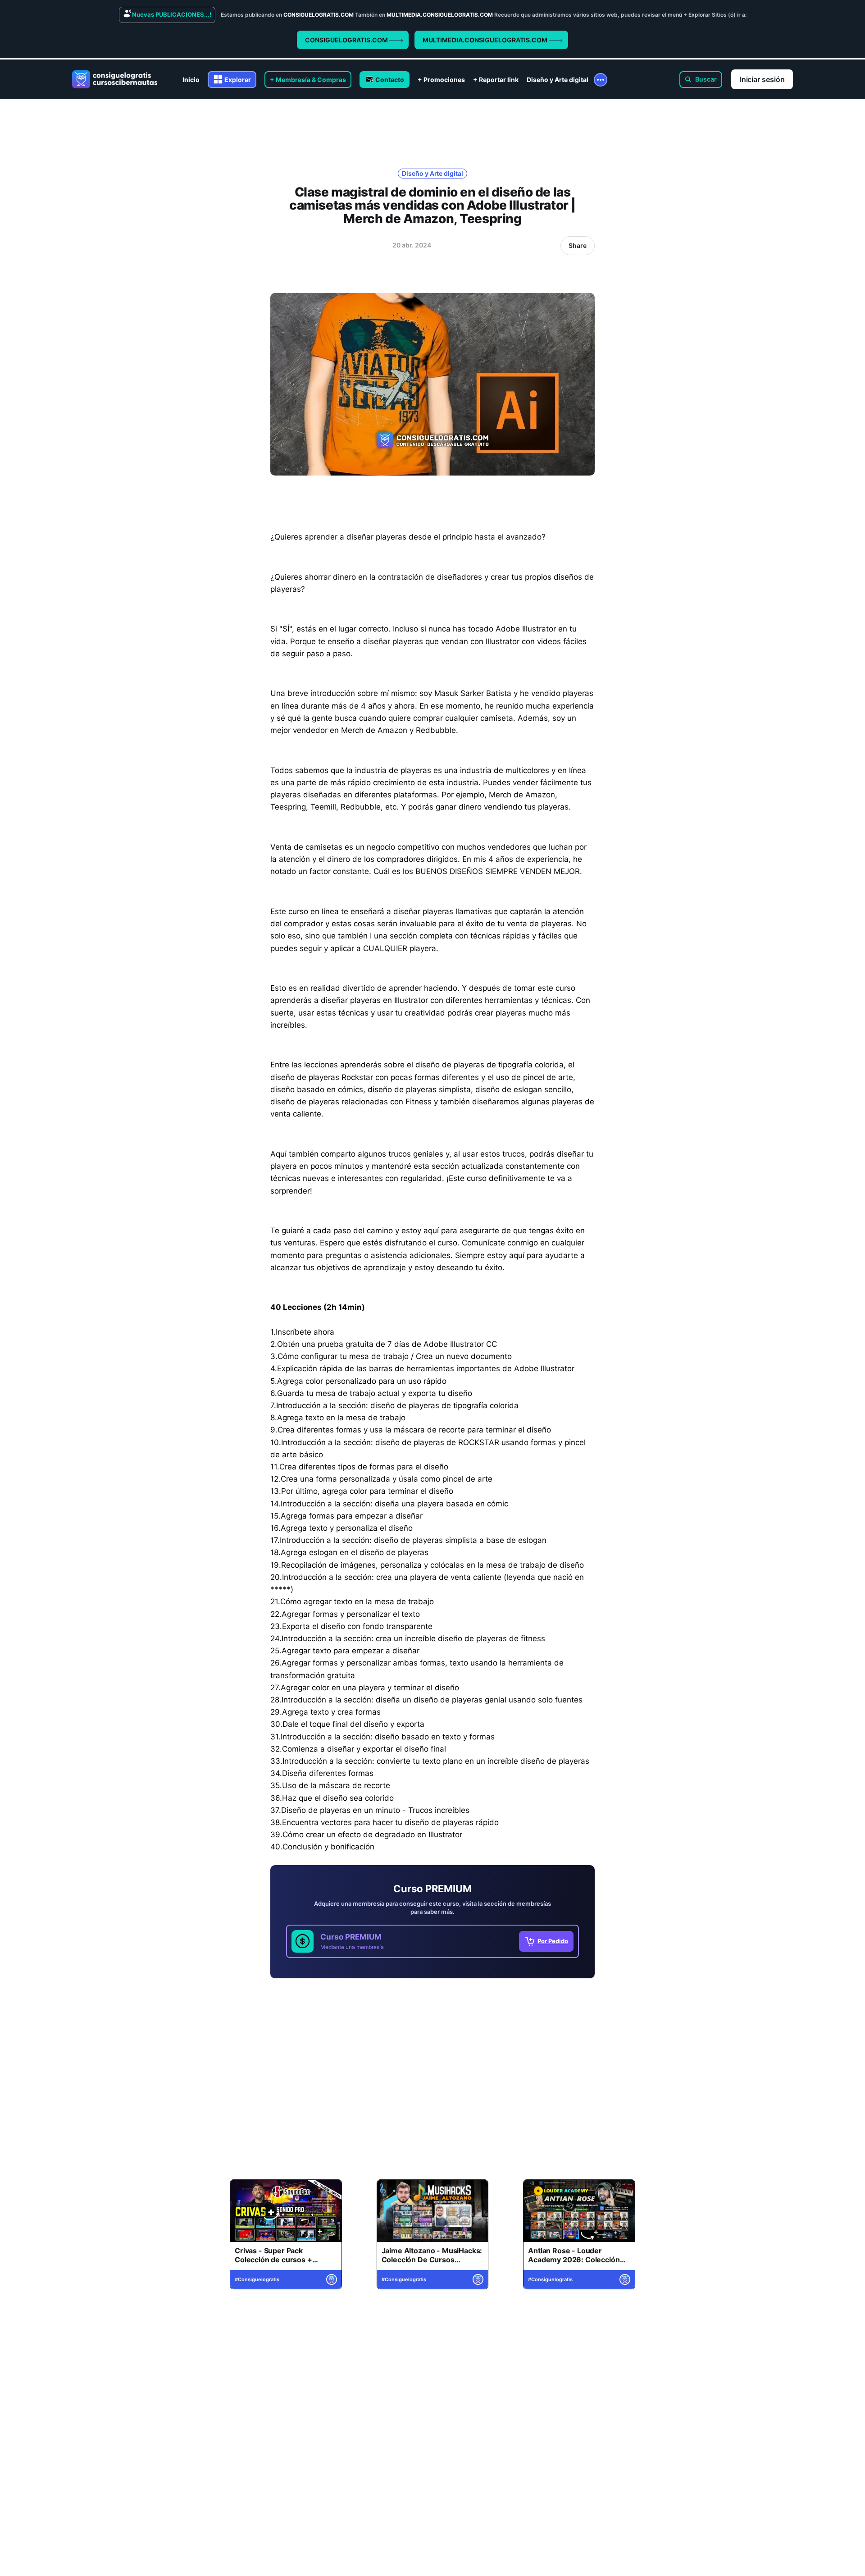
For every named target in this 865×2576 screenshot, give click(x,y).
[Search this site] (701, 80)
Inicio (191, 80)
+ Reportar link (496, 80)
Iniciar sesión (762, 79)
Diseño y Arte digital (558, 80)
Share (578, 245)
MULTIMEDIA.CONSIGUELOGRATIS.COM (486, 40)
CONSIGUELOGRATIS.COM (347, 40)
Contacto (390, 80)
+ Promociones (441, 80)
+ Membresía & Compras (308, 80)
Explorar (238, 80)
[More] (601, 80)
